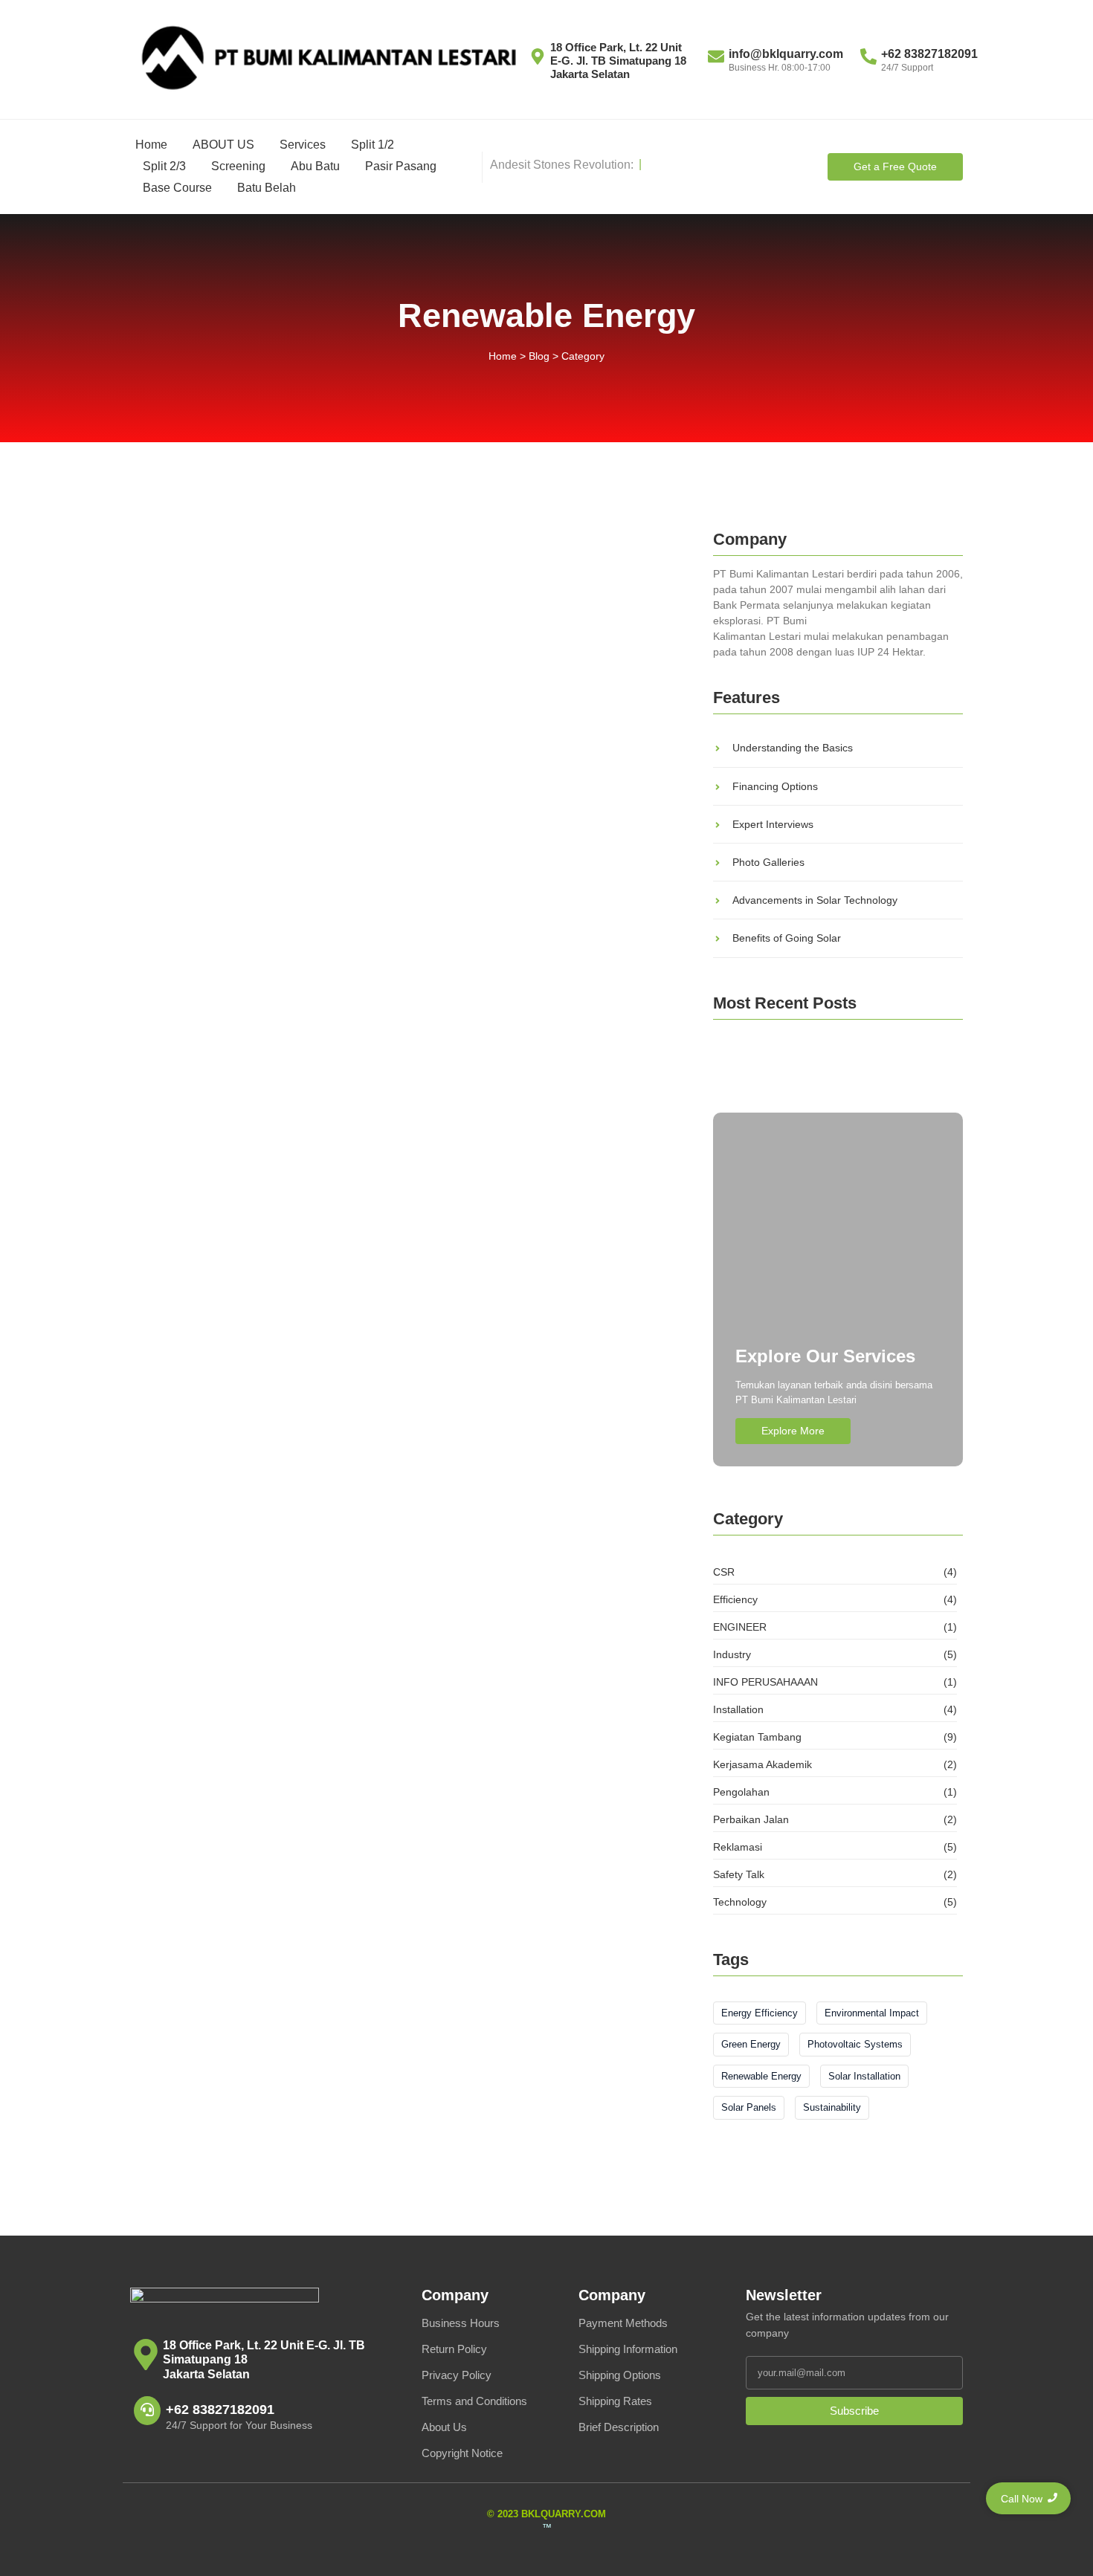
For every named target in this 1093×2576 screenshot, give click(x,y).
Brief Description (619, 2427)
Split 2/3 (164, 166)
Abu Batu (315, 166)
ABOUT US (223, 145)
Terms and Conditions (474, 2401)
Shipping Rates (615, 2401)
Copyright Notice (462, 2453)
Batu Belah (267, 188)
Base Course (177, 188)
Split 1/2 (373, 145)
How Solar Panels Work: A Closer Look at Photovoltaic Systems (348, 903)
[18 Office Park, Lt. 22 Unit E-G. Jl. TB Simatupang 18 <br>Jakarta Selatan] (146, 2357)
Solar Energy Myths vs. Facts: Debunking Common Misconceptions (400, 748)
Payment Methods (623, 2323)
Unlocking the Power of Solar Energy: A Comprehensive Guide (339, 1058)
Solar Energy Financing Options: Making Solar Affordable (374, 593)
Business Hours (461, 2323)
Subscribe (854, 2411)
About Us (444, 2427)
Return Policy (454, 2349)
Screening (238, 166)
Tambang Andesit (823, 1055)
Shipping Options (620, 2375)
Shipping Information (628, 2349)
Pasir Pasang (401, 166)
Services (303, 145)
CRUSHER (744, 1055)
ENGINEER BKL (759, 1076)
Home (151, 145)
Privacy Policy (457, 2375)
